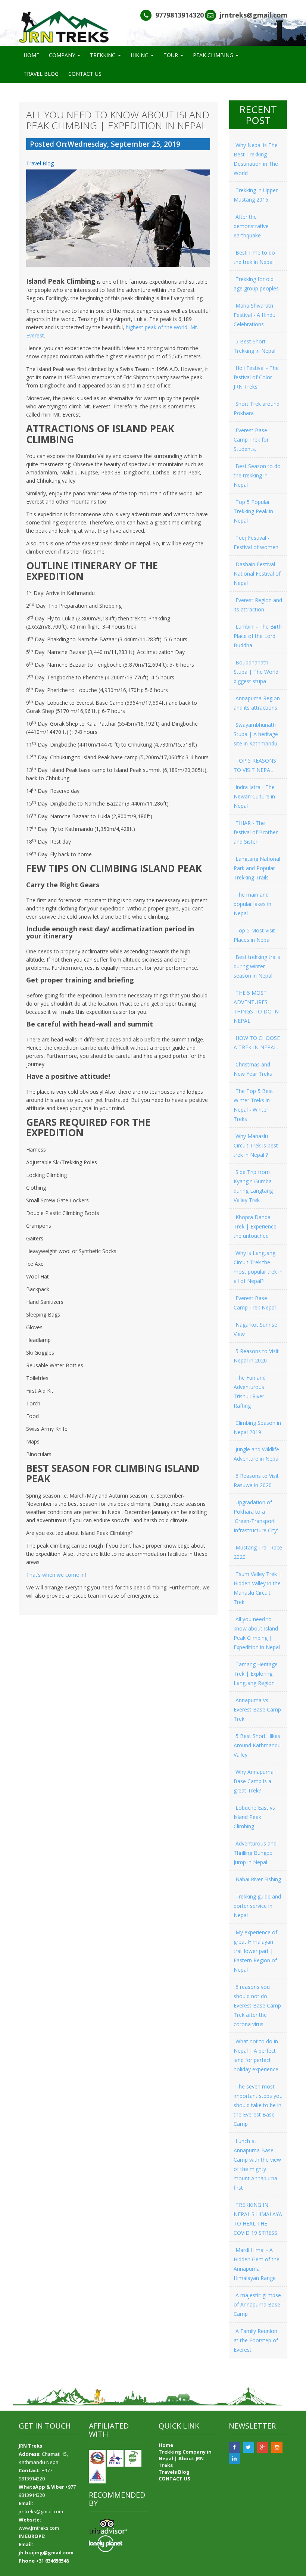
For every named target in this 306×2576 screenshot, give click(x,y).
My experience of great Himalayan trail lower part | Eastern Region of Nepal (255, 1951)
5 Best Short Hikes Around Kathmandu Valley (257, 1745)
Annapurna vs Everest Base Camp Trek (257, 1709)
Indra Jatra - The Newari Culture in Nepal (254, 796)
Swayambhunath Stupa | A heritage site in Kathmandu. (256, 734)
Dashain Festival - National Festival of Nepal (257, 574)
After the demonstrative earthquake (251, 226)
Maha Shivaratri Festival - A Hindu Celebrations (255, 315)
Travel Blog (40, 163)
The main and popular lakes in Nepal (252, 904)
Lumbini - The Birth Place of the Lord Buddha (258, 636)
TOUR (171, 55)
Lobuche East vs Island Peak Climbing (254, 1817)
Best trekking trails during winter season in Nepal (257, 966)
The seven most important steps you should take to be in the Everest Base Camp (258, 2105)
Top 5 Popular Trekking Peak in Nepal (253, 511)
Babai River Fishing (258, 1879)
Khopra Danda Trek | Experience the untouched (255, 1226)
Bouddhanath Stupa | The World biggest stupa (256, 672)
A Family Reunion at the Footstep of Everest (256, 2340)
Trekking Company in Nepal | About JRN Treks (185, 2458)
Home (166, 2445)
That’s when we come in (55, 1575)
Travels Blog (174, 2472)
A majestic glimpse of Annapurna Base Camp (257, 2304)
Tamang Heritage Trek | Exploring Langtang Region (256, 1674)
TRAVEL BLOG (41, 74)
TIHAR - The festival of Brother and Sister (256, 832)
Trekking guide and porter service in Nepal (257, 1906)
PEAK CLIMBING (214, 55)
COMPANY (63, 55)
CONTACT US (85, 74)
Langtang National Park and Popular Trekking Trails (257, 868)
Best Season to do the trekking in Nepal (257, 475)
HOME (31, 55)
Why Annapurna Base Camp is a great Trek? (254, 1781)
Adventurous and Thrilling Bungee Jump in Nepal (255, 1853)
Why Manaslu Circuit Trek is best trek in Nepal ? (256, 1145)
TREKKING (104, 55)
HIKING (140, 55)
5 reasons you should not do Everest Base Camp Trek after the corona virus (257, 2005)
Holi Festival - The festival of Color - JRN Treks (256, 377)
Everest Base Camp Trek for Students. (251, 440)
